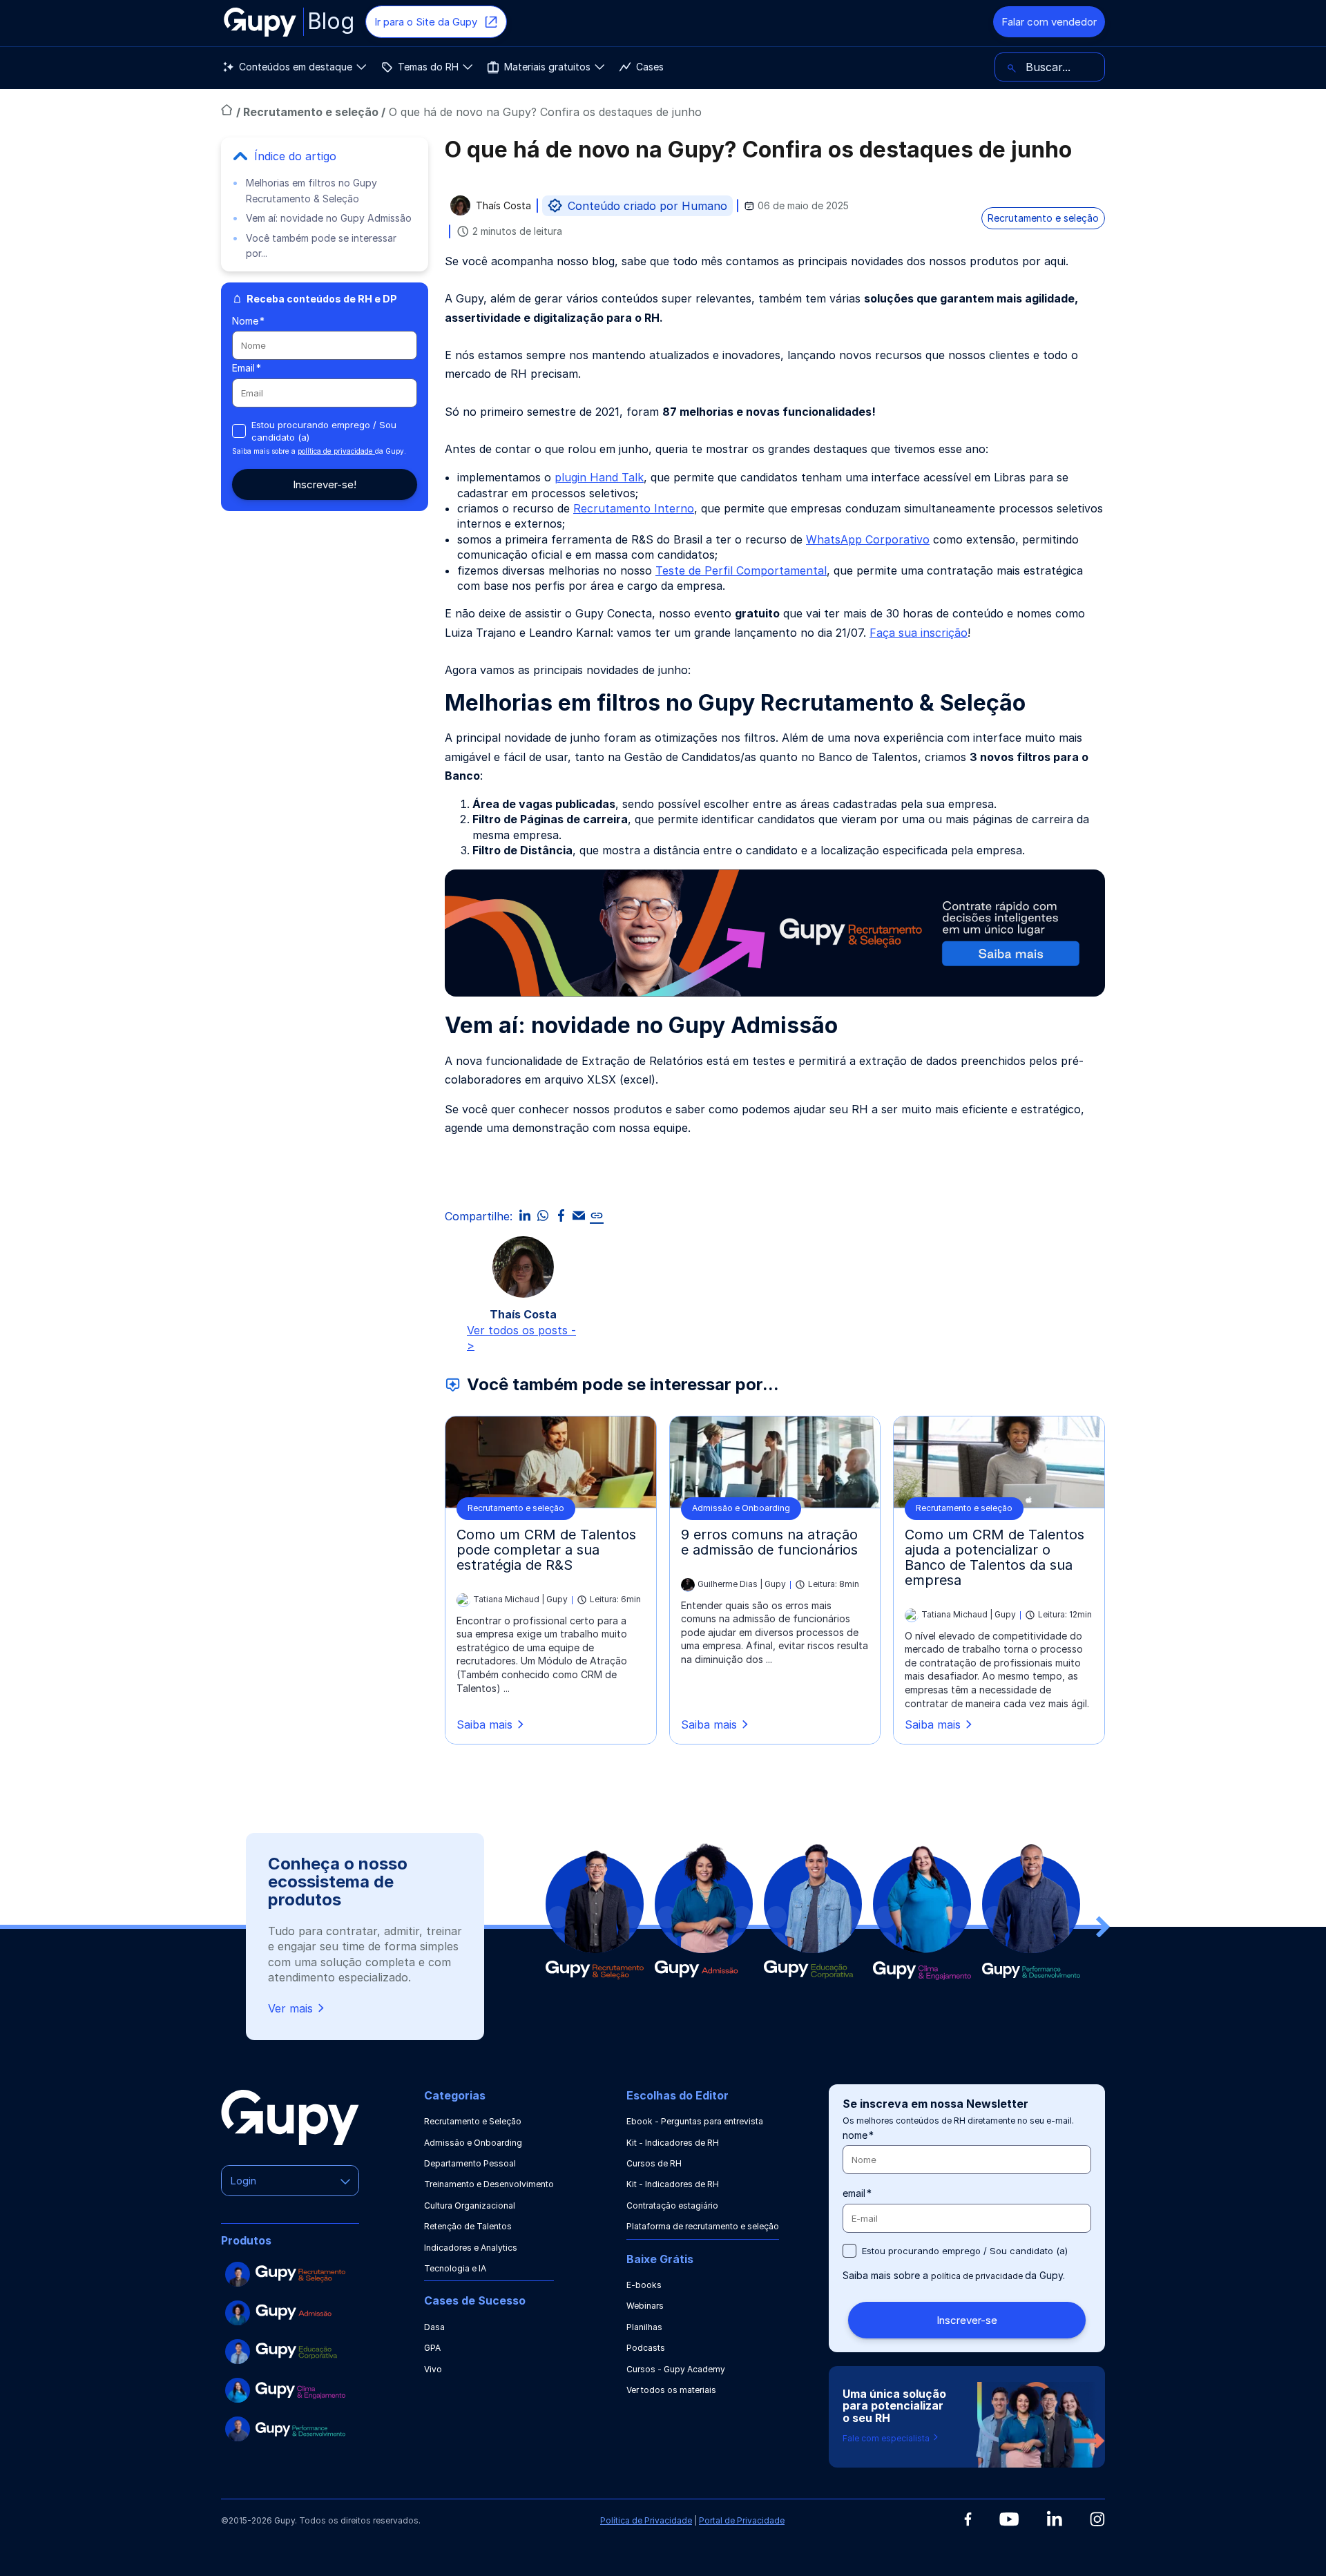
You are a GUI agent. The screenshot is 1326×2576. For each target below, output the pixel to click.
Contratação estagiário (672, 2205)
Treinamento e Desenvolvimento (489, 2184)
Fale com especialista (887, 2438)
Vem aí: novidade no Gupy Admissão (329, 218)
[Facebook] (968, 2519)
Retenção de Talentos (468, 2226)
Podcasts (646, 2348)
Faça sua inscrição (919, 633)
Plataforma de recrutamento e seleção (703, 2226)
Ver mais (290, 2008)
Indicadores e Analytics (471, 2248)
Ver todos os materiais (671, 2390)
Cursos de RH (654, 2163)
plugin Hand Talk (599, 477)
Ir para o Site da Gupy (426, 22)
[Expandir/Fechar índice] (240, 156)
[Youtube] (1009, 2519)
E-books (644, 2285)
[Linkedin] (1054, 2518)
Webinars (645, 2306)
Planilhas (644, 2327)
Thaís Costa (503, 206)
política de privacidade (336, 451)
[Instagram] (1097, 2519)
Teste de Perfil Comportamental (741, 570)
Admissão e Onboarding (473, 2143)
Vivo (433, 2369)
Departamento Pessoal (470, 2163)
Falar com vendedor (1049, 22)
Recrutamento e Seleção (473, 2121)
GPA (432, 2348)
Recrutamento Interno (634, 508)
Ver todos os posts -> (521, 1338)
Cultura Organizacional (470, 2205)
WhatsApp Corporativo (868, 539)
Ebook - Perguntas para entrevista (695, 2121)
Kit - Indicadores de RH (673, 2143)
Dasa (434, 2327)
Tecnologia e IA (455, 2268)
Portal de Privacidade (742, 2520)
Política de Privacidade (646, 2520)
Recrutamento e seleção (312, 112)
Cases (650, 67)
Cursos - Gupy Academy (676, 2369)
